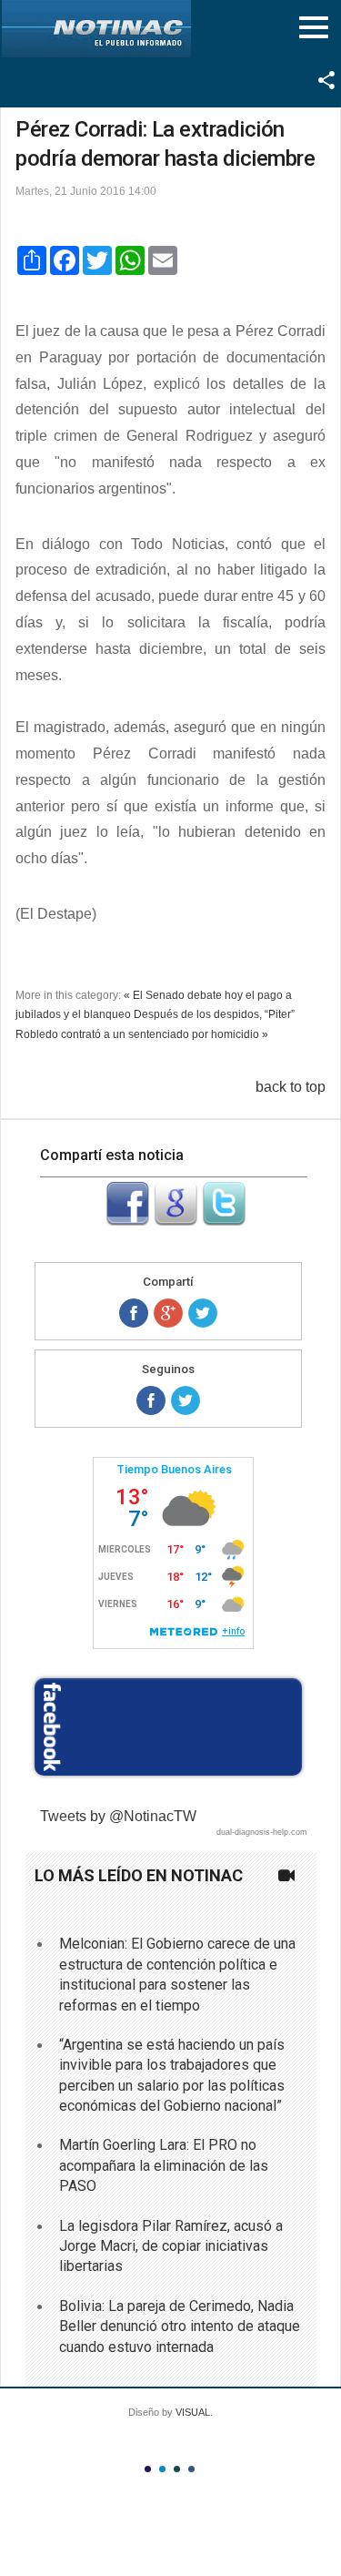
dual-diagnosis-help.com (262, 1832)
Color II (162, 2469)
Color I (148, 2469)
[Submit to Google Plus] (176, 1221)
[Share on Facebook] (134, 1313)
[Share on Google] (168, 1313)
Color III (177, 2469)
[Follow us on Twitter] (186, 1400)
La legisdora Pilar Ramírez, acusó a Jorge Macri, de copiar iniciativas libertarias (171, 2246)
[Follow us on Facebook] (151, 1400)
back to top (291, 1087)
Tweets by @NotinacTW (118, 1816)
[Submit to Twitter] (224, 1221)
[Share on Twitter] (203, 1313)
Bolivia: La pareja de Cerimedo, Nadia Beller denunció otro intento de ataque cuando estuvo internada (180, 2327)
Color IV (191, 2469)
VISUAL (193, 2412)
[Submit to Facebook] (127, 1221)
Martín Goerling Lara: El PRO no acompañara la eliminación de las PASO (164, 2165)
